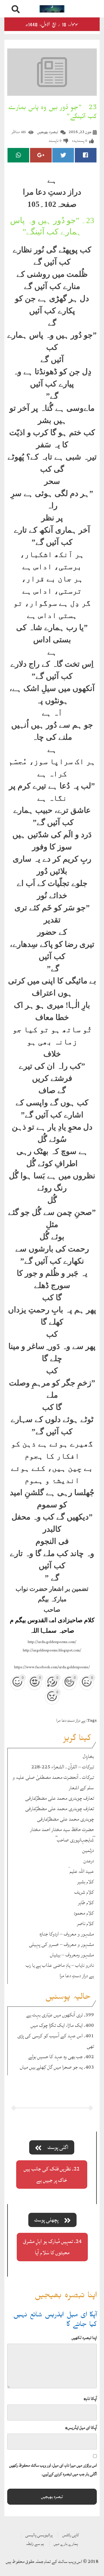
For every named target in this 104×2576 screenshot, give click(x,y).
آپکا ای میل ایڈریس (81, 2428)
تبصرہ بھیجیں (48, 132)
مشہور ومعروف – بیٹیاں (72, 1955)
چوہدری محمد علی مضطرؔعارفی (65, 1819)
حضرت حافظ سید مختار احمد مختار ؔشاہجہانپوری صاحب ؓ (62, 1835)
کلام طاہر (86, 1903)
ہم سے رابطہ (35, 2544)
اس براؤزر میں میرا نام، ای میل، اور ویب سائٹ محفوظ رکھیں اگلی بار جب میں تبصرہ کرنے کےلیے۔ (53, 2470)
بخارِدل (88, 1756)
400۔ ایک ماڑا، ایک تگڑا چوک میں (62, 2025)
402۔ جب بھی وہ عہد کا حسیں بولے (61, 2057)
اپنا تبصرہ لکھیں (84, 2338)
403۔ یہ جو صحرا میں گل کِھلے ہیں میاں (57, 2067)
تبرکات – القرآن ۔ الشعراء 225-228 (63, 1767)
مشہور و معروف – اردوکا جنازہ (67, 1934)
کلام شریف (84, 1892)
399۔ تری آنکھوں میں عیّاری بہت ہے (60, 2015)
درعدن (89, 1861)
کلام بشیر (86, 1882)
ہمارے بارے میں (66, 2544)
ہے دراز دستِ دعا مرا (71, 1720)
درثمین (88, 1850)
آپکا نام (90, 2399)
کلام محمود (84, 1913)
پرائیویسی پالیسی (39, 2535)
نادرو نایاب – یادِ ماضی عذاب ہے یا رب (60, 1965)
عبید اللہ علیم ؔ (81, 1871)
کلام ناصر (85, 1923)
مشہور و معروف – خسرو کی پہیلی (61, 1944)
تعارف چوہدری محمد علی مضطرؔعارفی (60, 1798)
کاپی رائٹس (71, 2535)
